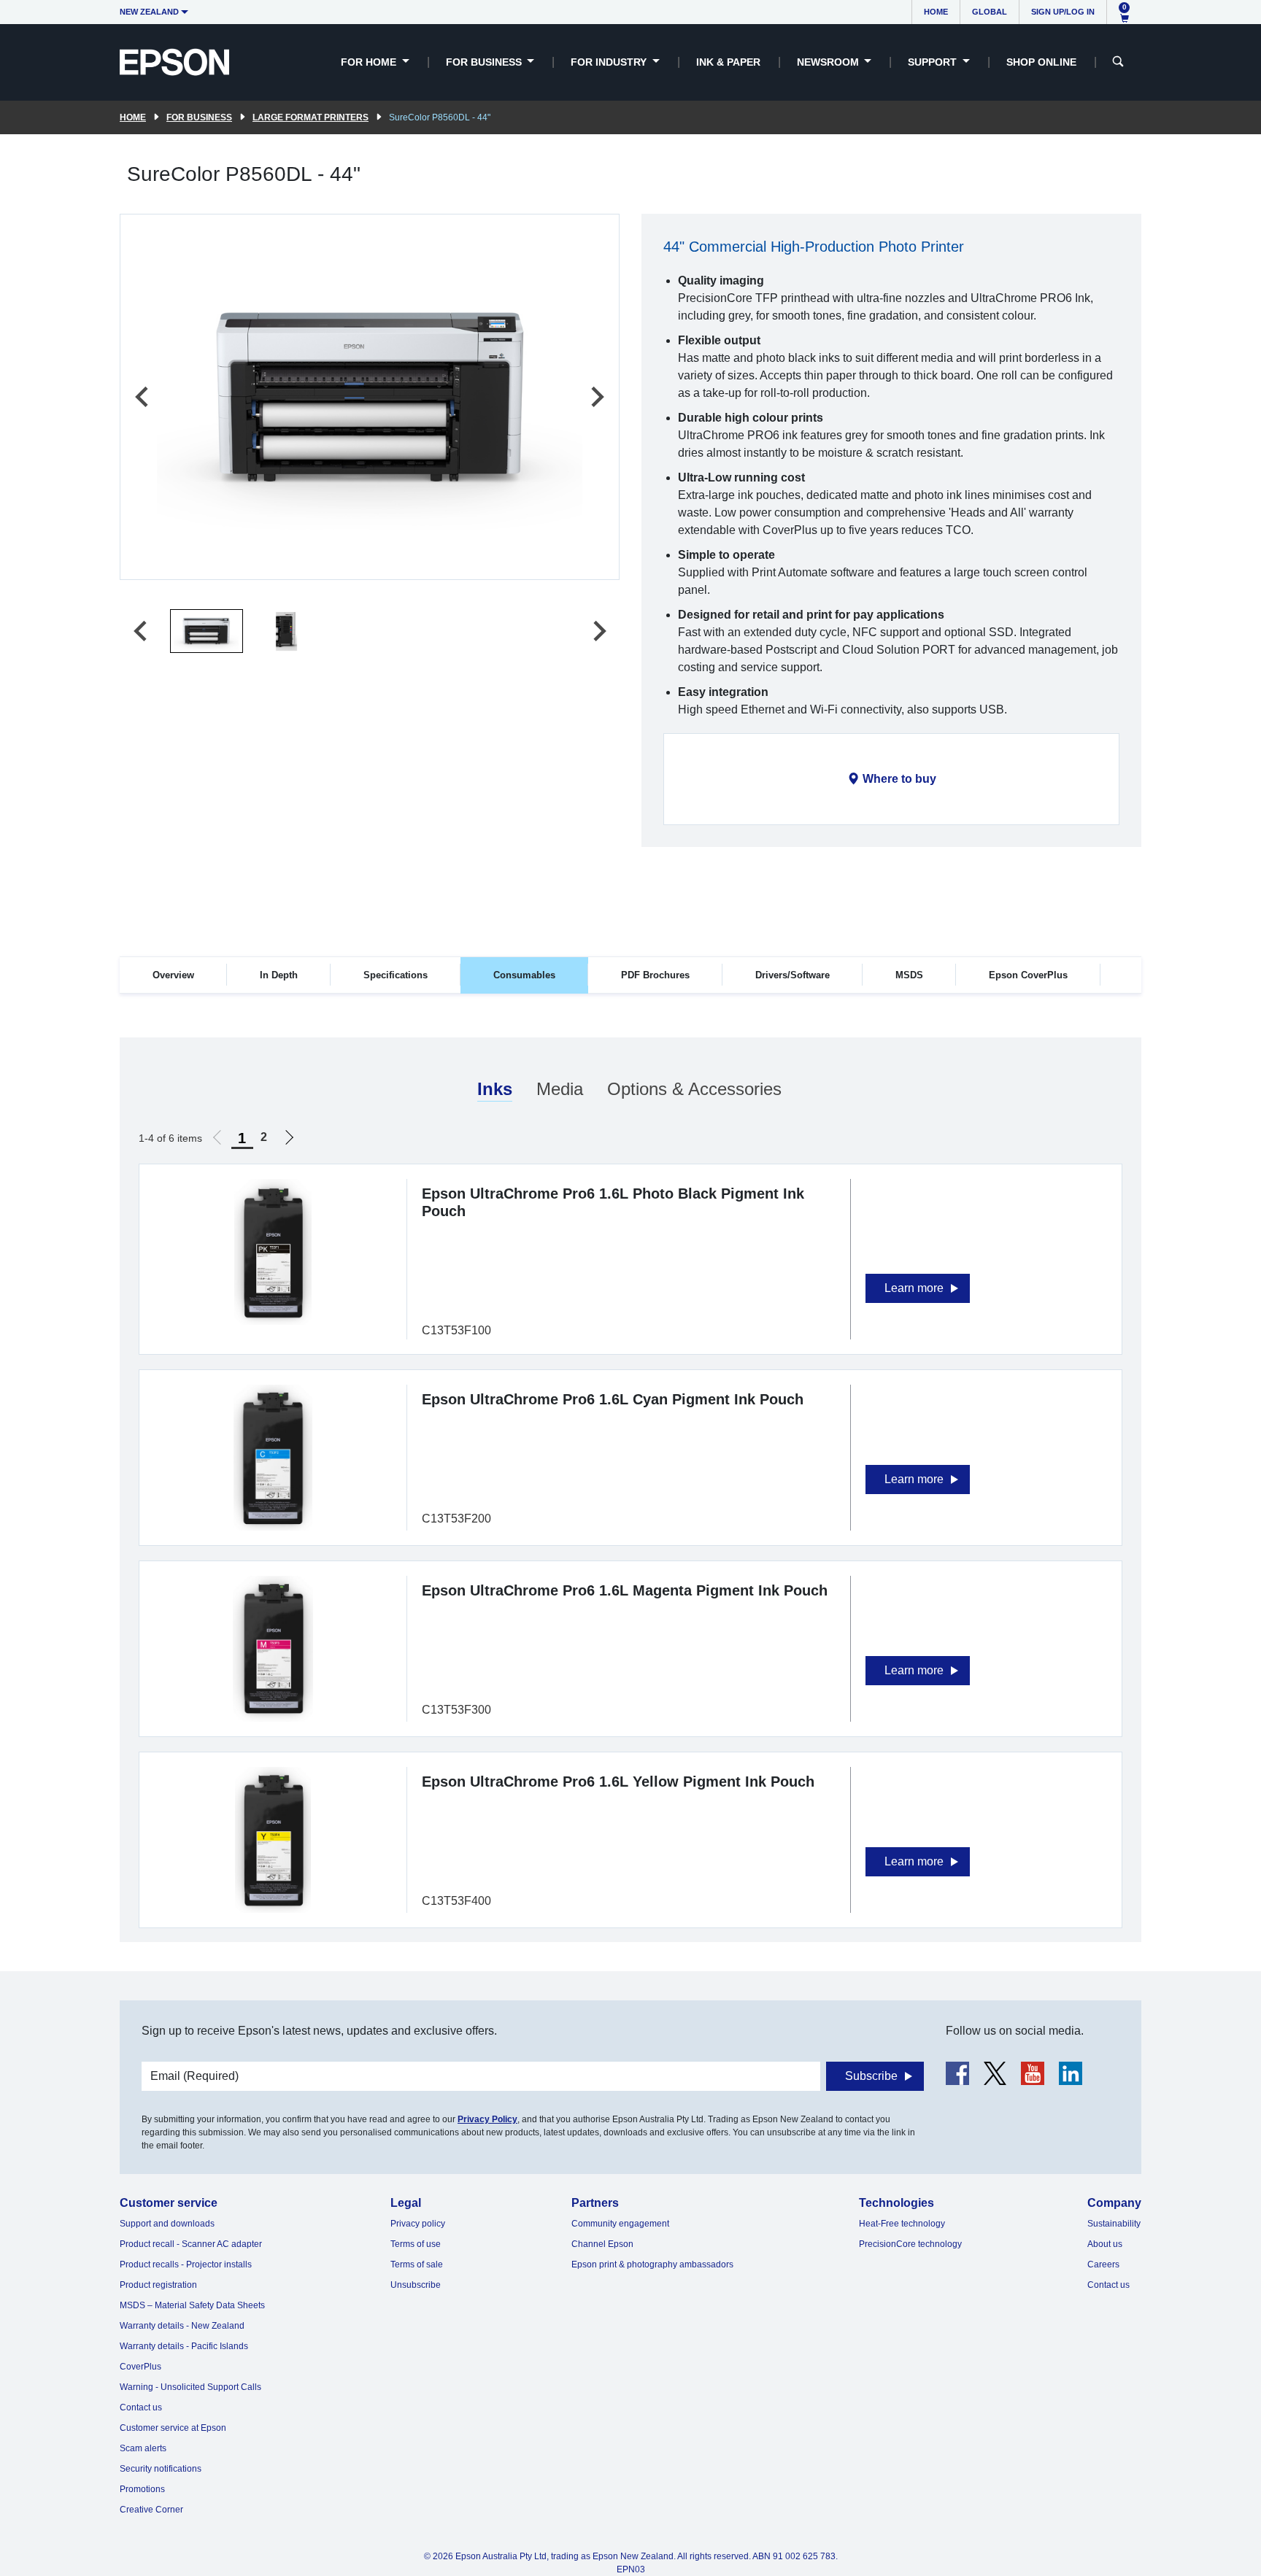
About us (1105, 2244)
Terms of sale (417, 2264)
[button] (207, 631)
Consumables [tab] (524, 975)
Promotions (142, 2489)
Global (990, 12)
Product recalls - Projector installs (186, 2264)
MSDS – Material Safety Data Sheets (192, 2305)
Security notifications (161, 2469)
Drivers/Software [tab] (793, 975)
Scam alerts (143, 2448)
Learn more (914, 1288)
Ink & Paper (728, 62)
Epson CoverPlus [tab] (1028, 975)
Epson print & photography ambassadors (652, 2264)
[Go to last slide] (143, 397)
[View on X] (995, 2073)
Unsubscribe (416, 2285)
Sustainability (1114, 2224)
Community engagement (620, 2224)
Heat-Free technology (902, 2224)
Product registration (158, 2285)
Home (936, 12)
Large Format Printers (311, 117)
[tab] (495, 1090)
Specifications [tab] (396, 975)
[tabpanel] (630, 1490)
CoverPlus (140, 2367)
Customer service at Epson (173, 2428)
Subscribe (871, 2076)
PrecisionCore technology (910, 2244)
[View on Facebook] (957, 2073)
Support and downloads (167, 2224)
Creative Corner (151, 2510)
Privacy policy (418, 2224)
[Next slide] (596, 397)
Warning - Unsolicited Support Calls (190, 2387)
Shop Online (1041, 62)
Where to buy (899, 779)
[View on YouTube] (1033, 2073)
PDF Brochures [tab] (655, 975)
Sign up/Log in (1063, 12)
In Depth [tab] (279, 975)
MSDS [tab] (909, 975)
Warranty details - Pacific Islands (184, 2346)
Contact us (141, 2407)
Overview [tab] (173, 975)
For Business (199, 117)
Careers (1103, 2264)
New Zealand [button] (149, 12)
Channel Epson (602, 2244)
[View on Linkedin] (1071, 2073)
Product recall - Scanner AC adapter (191, 2244)
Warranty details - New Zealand (182, 2326)
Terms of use (416, 2244)
